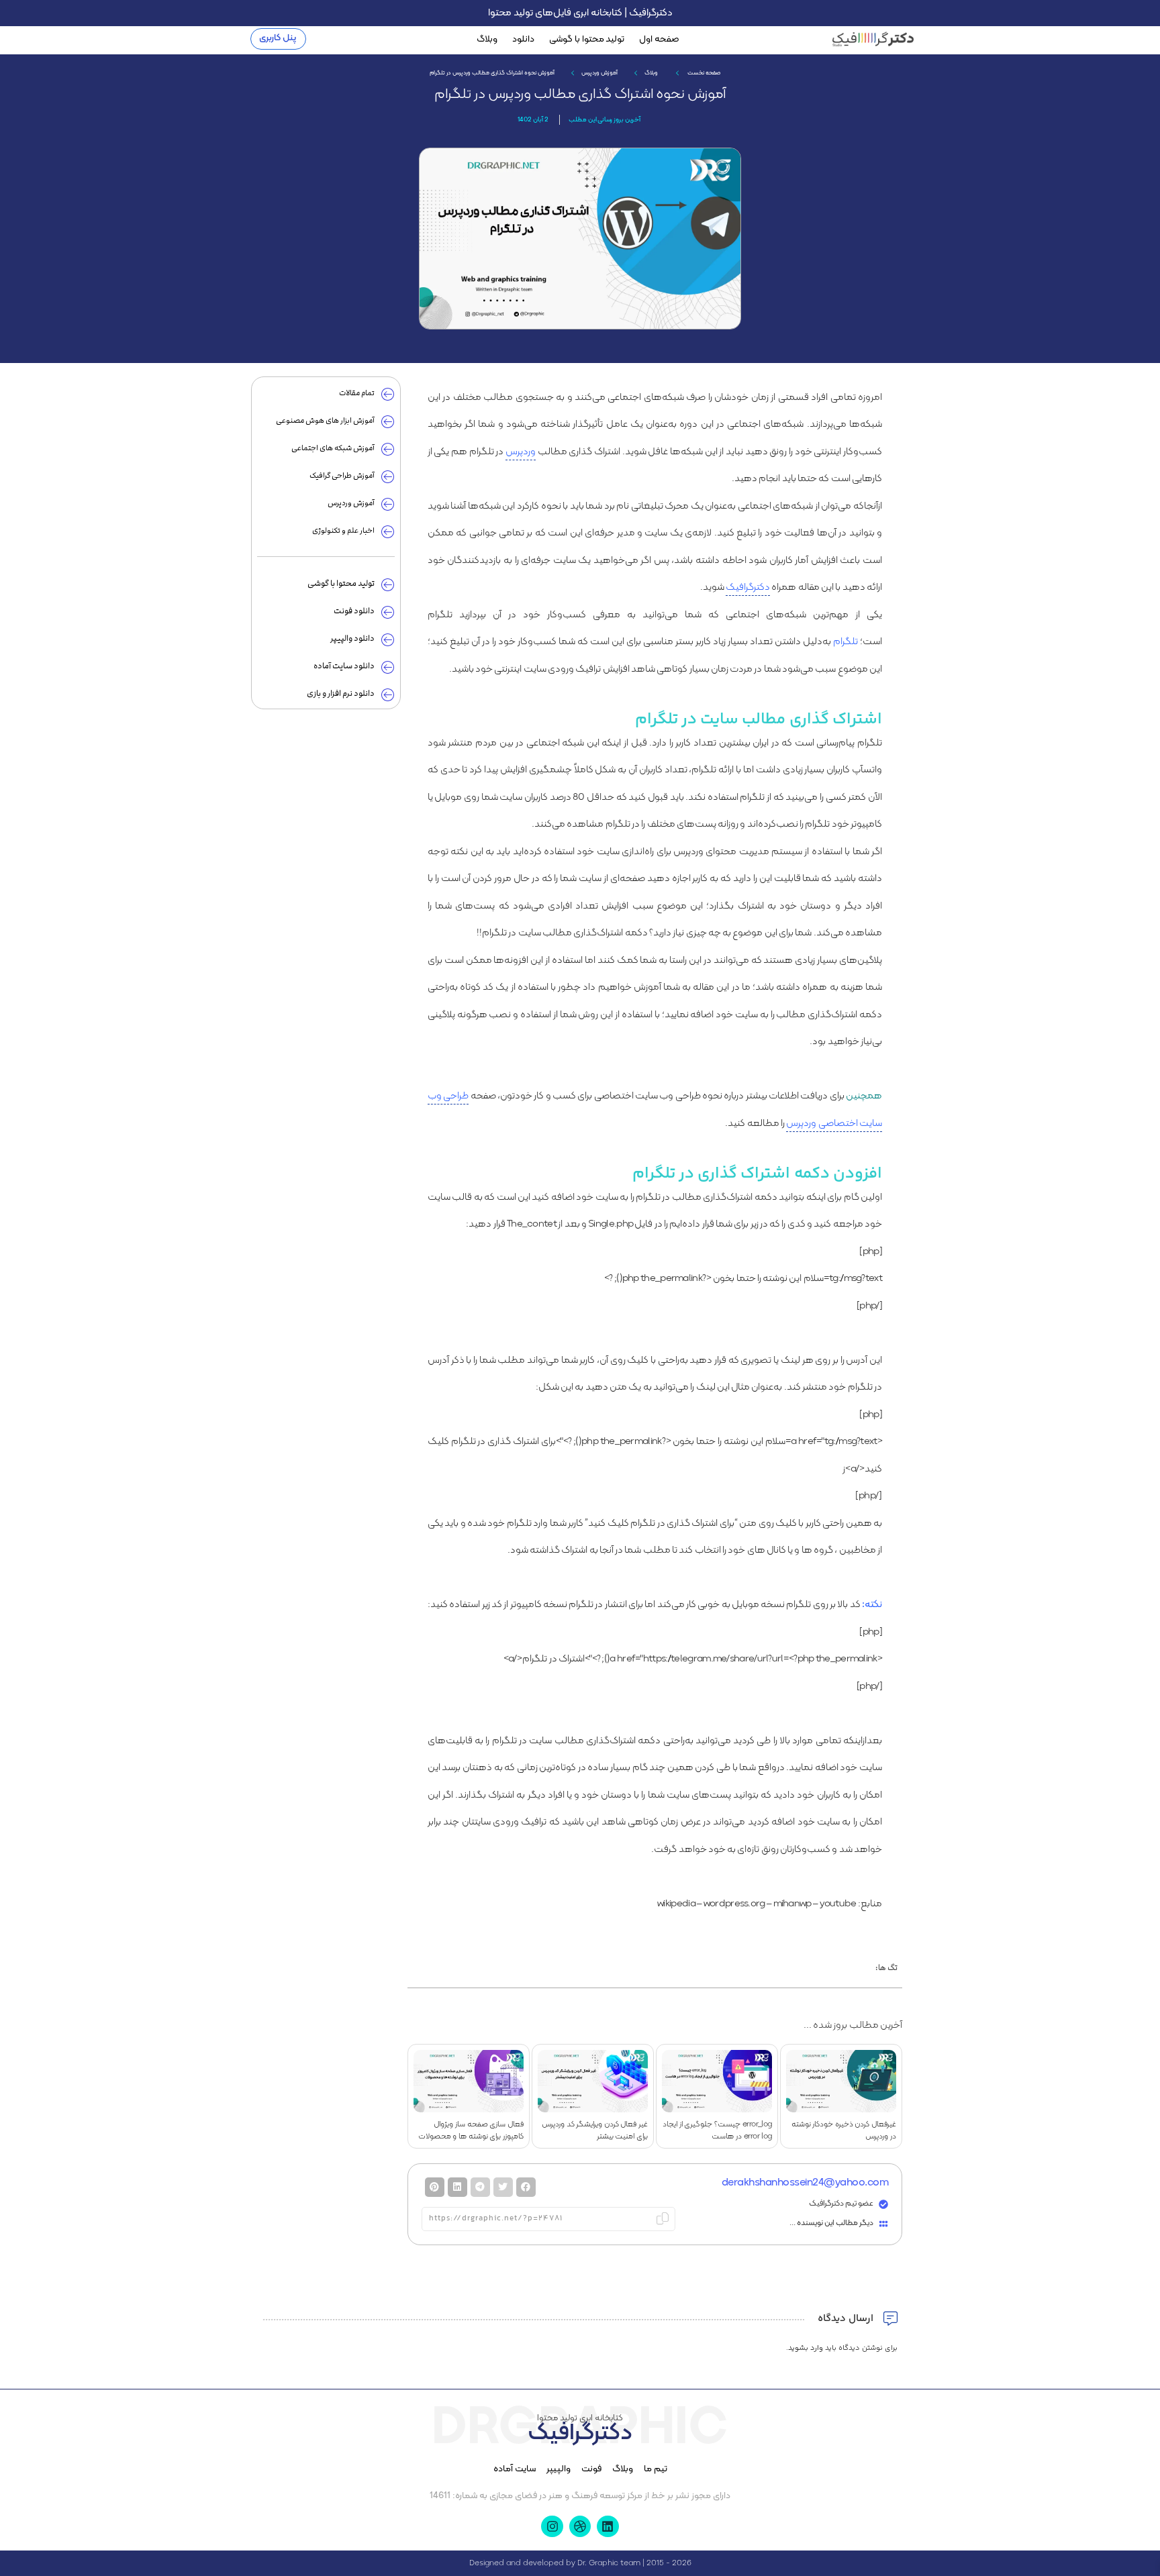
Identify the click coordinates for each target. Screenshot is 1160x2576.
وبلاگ (487, 39)
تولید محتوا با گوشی (587, 39)
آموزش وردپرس (599, 73)
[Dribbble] (580, 2526)
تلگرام (845, 642)
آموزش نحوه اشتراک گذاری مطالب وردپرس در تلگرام (580, 94)
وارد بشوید (806, 2348)
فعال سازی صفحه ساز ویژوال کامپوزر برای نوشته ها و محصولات (471, 2130)
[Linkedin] (608, 2526)
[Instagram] (552, 2526)
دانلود (523, 39)
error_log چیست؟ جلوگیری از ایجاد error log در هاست (717, 2130)
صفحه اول (659, 39)
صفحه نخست (704, 73)
